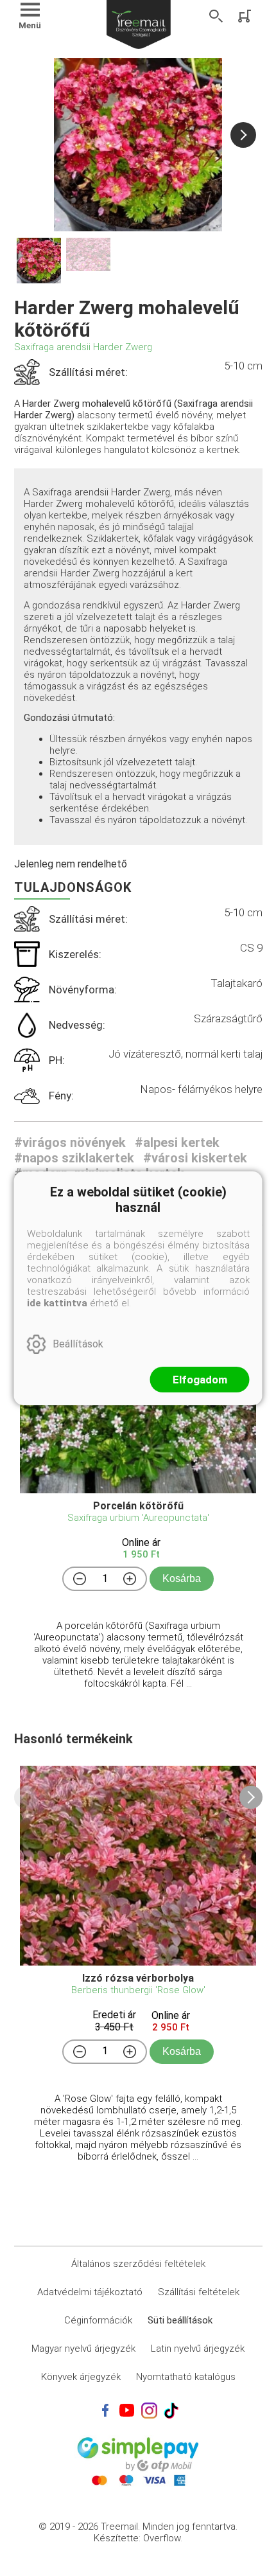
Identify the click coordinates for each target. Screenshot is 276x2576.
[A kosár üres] (246, 16)
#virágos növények (70, 1142)
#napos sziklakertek (74, 1158)
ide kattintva (57, 1303)
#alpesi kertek (177, 1142)
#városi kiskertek (195, 1158)
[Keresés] (216, 16)
